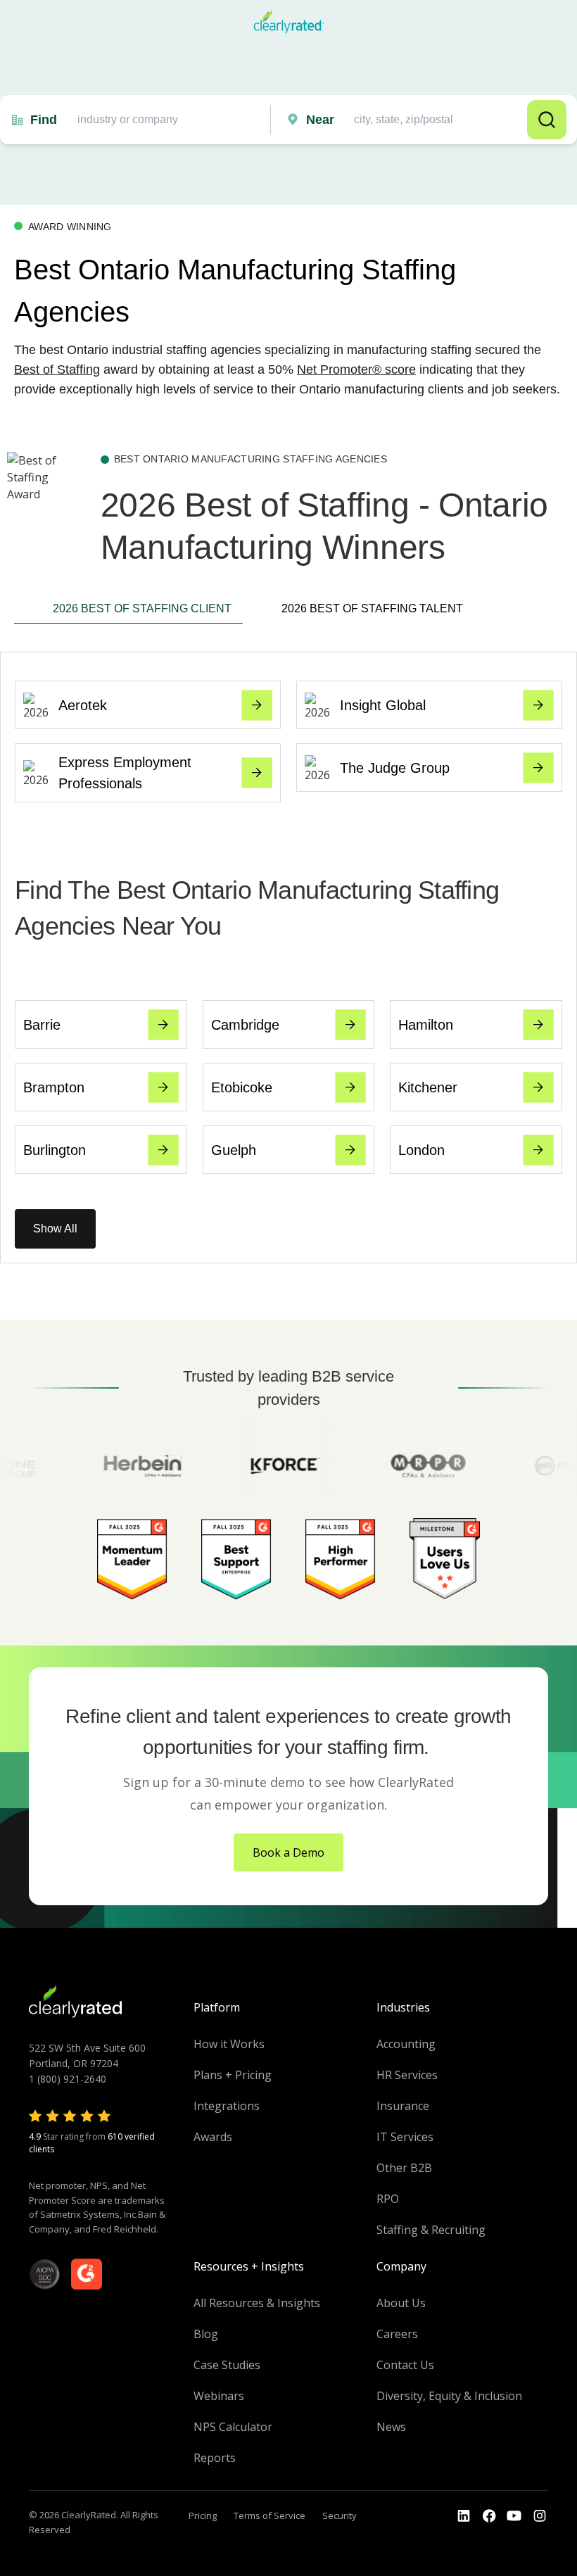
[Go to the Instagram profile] (540, 2516)
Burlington (55, 1150)
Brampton (54, 1087)
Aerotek (83, 705)
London (421, 1150)
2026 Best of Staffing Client (142, 608)
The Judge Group (395, 768)
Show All (55, 1229)
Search (547, 120)
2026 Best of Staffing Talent (372, 608)
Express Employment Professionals (125, 773)
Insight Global (383, 705)
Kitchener (428, 1087)
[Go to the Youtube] (489, 2516)
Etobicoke (242, 1087)
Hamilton (426, 1025)
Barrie (42, 1025)
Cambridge (245, 1025)
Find (44, 120)
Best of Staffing (57, 370)
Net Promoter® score (356, 370)
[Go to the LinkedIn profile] (464, 2516)
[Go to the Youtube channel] (514, 2516)
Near (320, 120)
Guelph (234, 1150)
